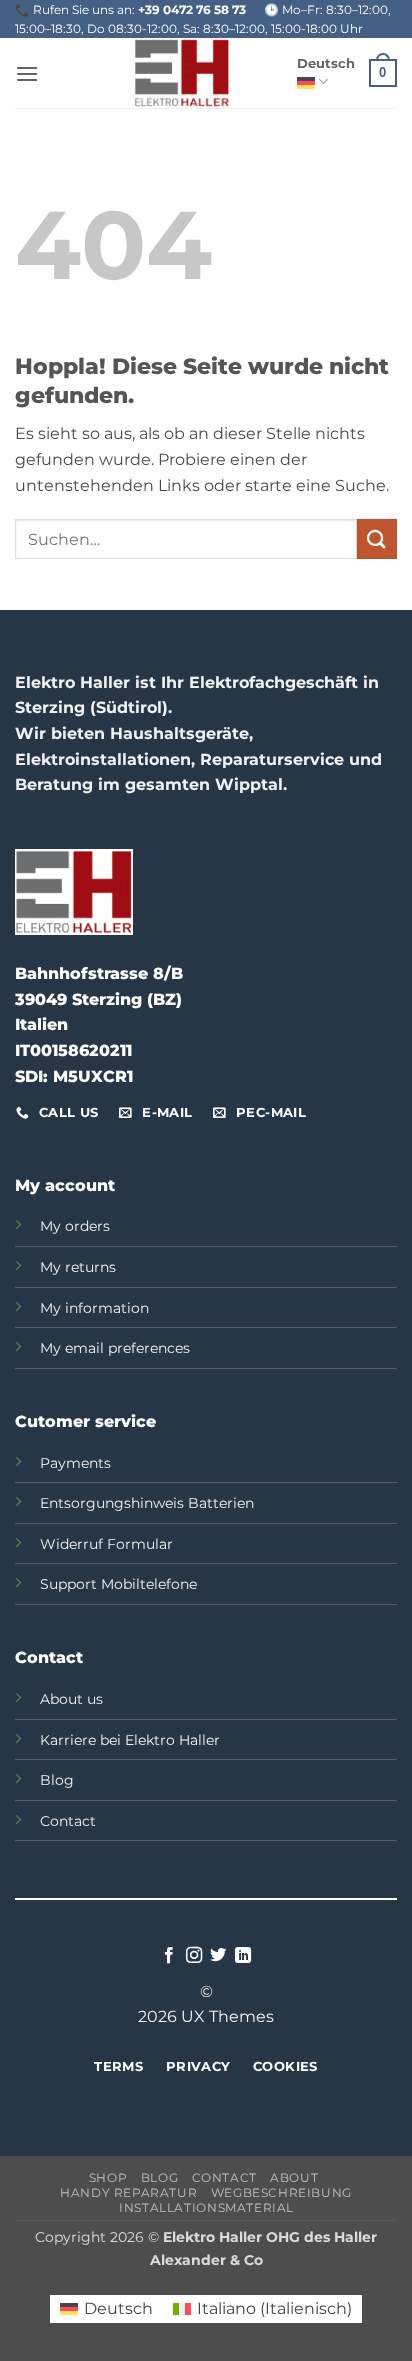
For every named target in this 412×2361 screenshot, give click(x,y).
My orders (75, 1226)
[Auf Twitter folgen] (218, 1956)
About (294, 2177)
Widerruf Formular (106, 1544)
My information (94, 1308)
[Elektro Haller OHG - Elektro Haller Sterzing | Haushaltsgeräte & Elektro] (182, 73)
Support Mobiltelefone (118, 1584)
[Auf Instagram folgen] (194, 1956)
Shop (108, 2177)
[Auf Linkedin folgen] (243, 1956)
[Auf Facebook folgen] (169, 1956)
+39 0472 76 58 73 (192, 9)
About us (71, 1699)
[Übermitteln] (377, 538)
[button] (27, 73)
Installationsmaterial (208, 2207)
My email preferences (115, 1348)
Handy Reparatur (128, 2192)
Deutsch (326, 63)
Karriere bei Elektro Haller (130, 1740)
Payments (75, 1463)
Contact (68, 1821)
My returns (78, 1267)
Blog (57, 1780)
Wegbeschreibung (281, 2192)
